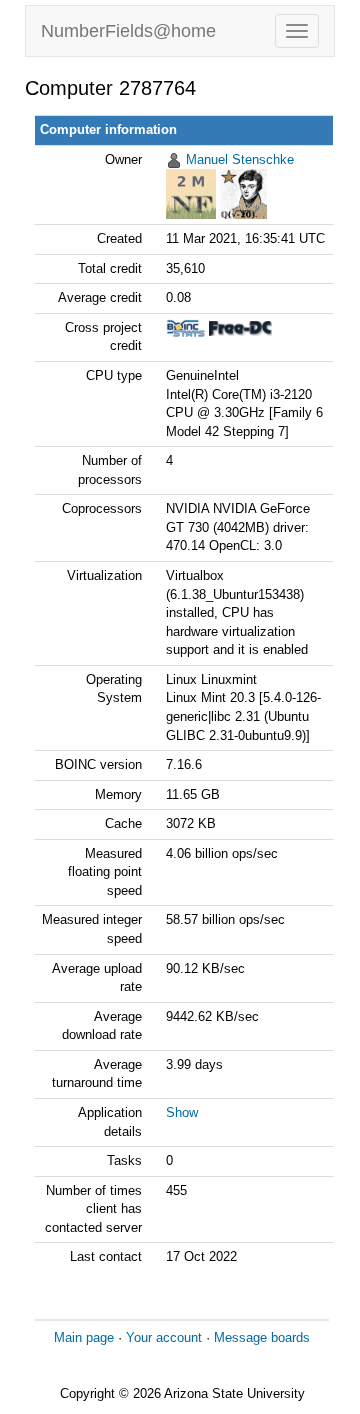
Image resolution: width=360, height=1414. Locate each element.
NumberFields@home (128, 31)
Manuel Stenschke (240, 159)
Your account (164, 1337)
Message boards (262, 1337)
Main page (84, 1337)
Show (182, 1112)
